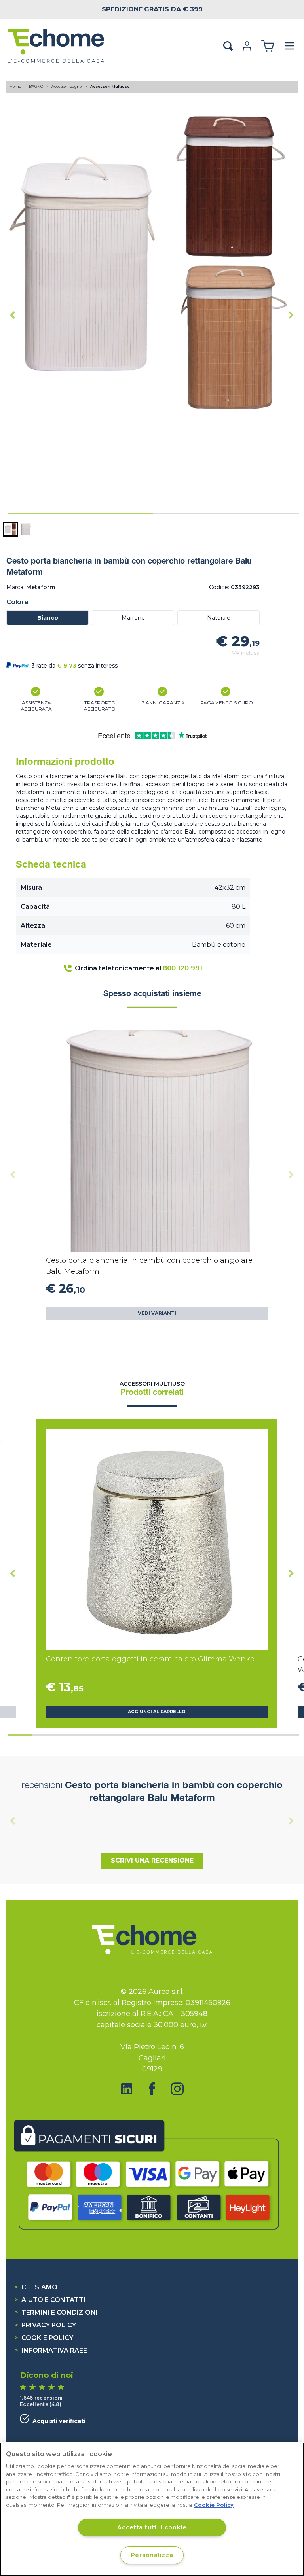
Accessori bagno (67, 86)
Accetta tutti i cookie (152, 2527)
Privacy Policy (45, 2325)
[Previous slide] (13, 1175)
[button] (11, 529)
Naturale (219, 618)
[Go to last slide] (13, 315)
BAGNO (37, 86)
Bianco (48, 618)
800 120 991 (182, 968)
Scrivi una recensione (152, 1860)
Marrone (133, 618)
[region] (152, 2509)
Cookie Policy (44, 2338)
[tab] (80, 513)
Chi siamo (36, 2287)
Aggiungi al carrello (157, 1712)
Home (15, 86)
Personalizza (152, 2555)
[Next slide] (291, 315)
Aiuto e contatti (50, 2300)
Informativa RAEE (51, 2350)
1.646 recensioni (41, 2398)
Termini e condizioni (56, 2312)
